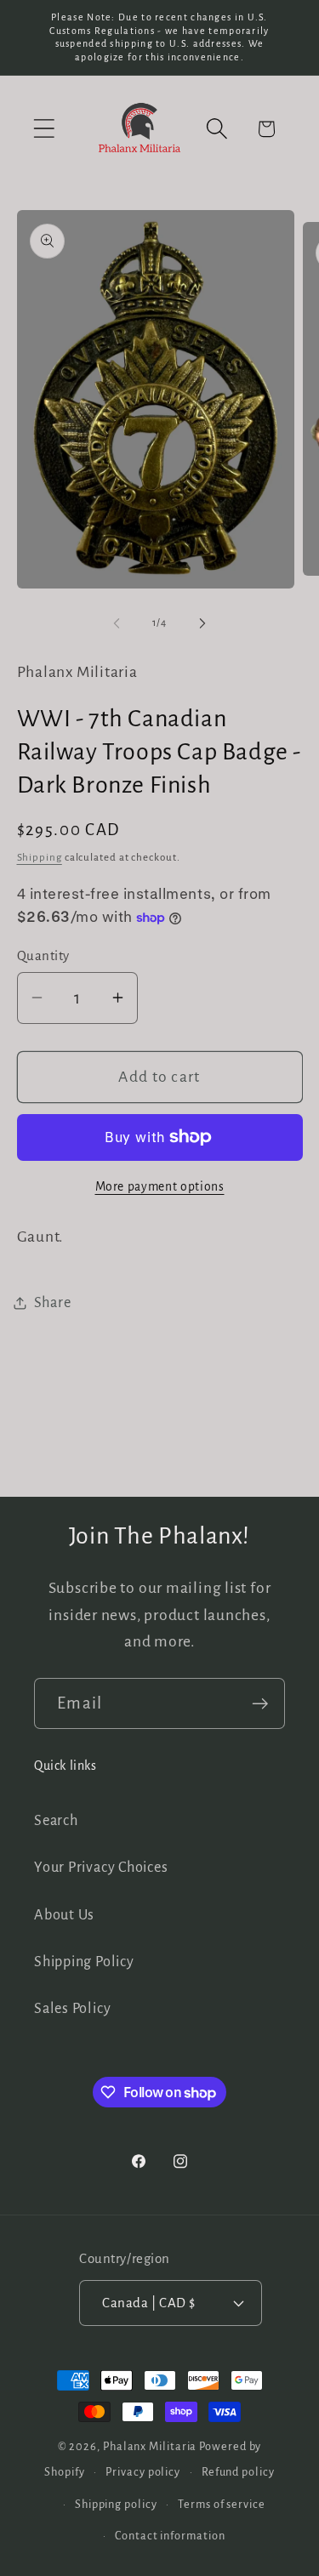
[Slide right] (202, 623)
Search (56, 1820)
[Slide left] (117, 623)
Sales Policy (72, 2008)
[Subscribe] (260, 1704)
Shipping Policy (84, 1962)
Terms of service (222, 2505)
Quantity (43, 955)
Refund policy (238, 2472)
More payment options (160, 1187)
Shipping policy (116, 2505)
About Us (64, 1915)
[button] (44, 129)
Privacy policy (143, 2472)
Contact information (170, 2536)
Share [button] (53, 1302)
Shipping (40, 858)
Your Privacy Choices (101, 1867)
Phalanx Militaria (150, 2447)
